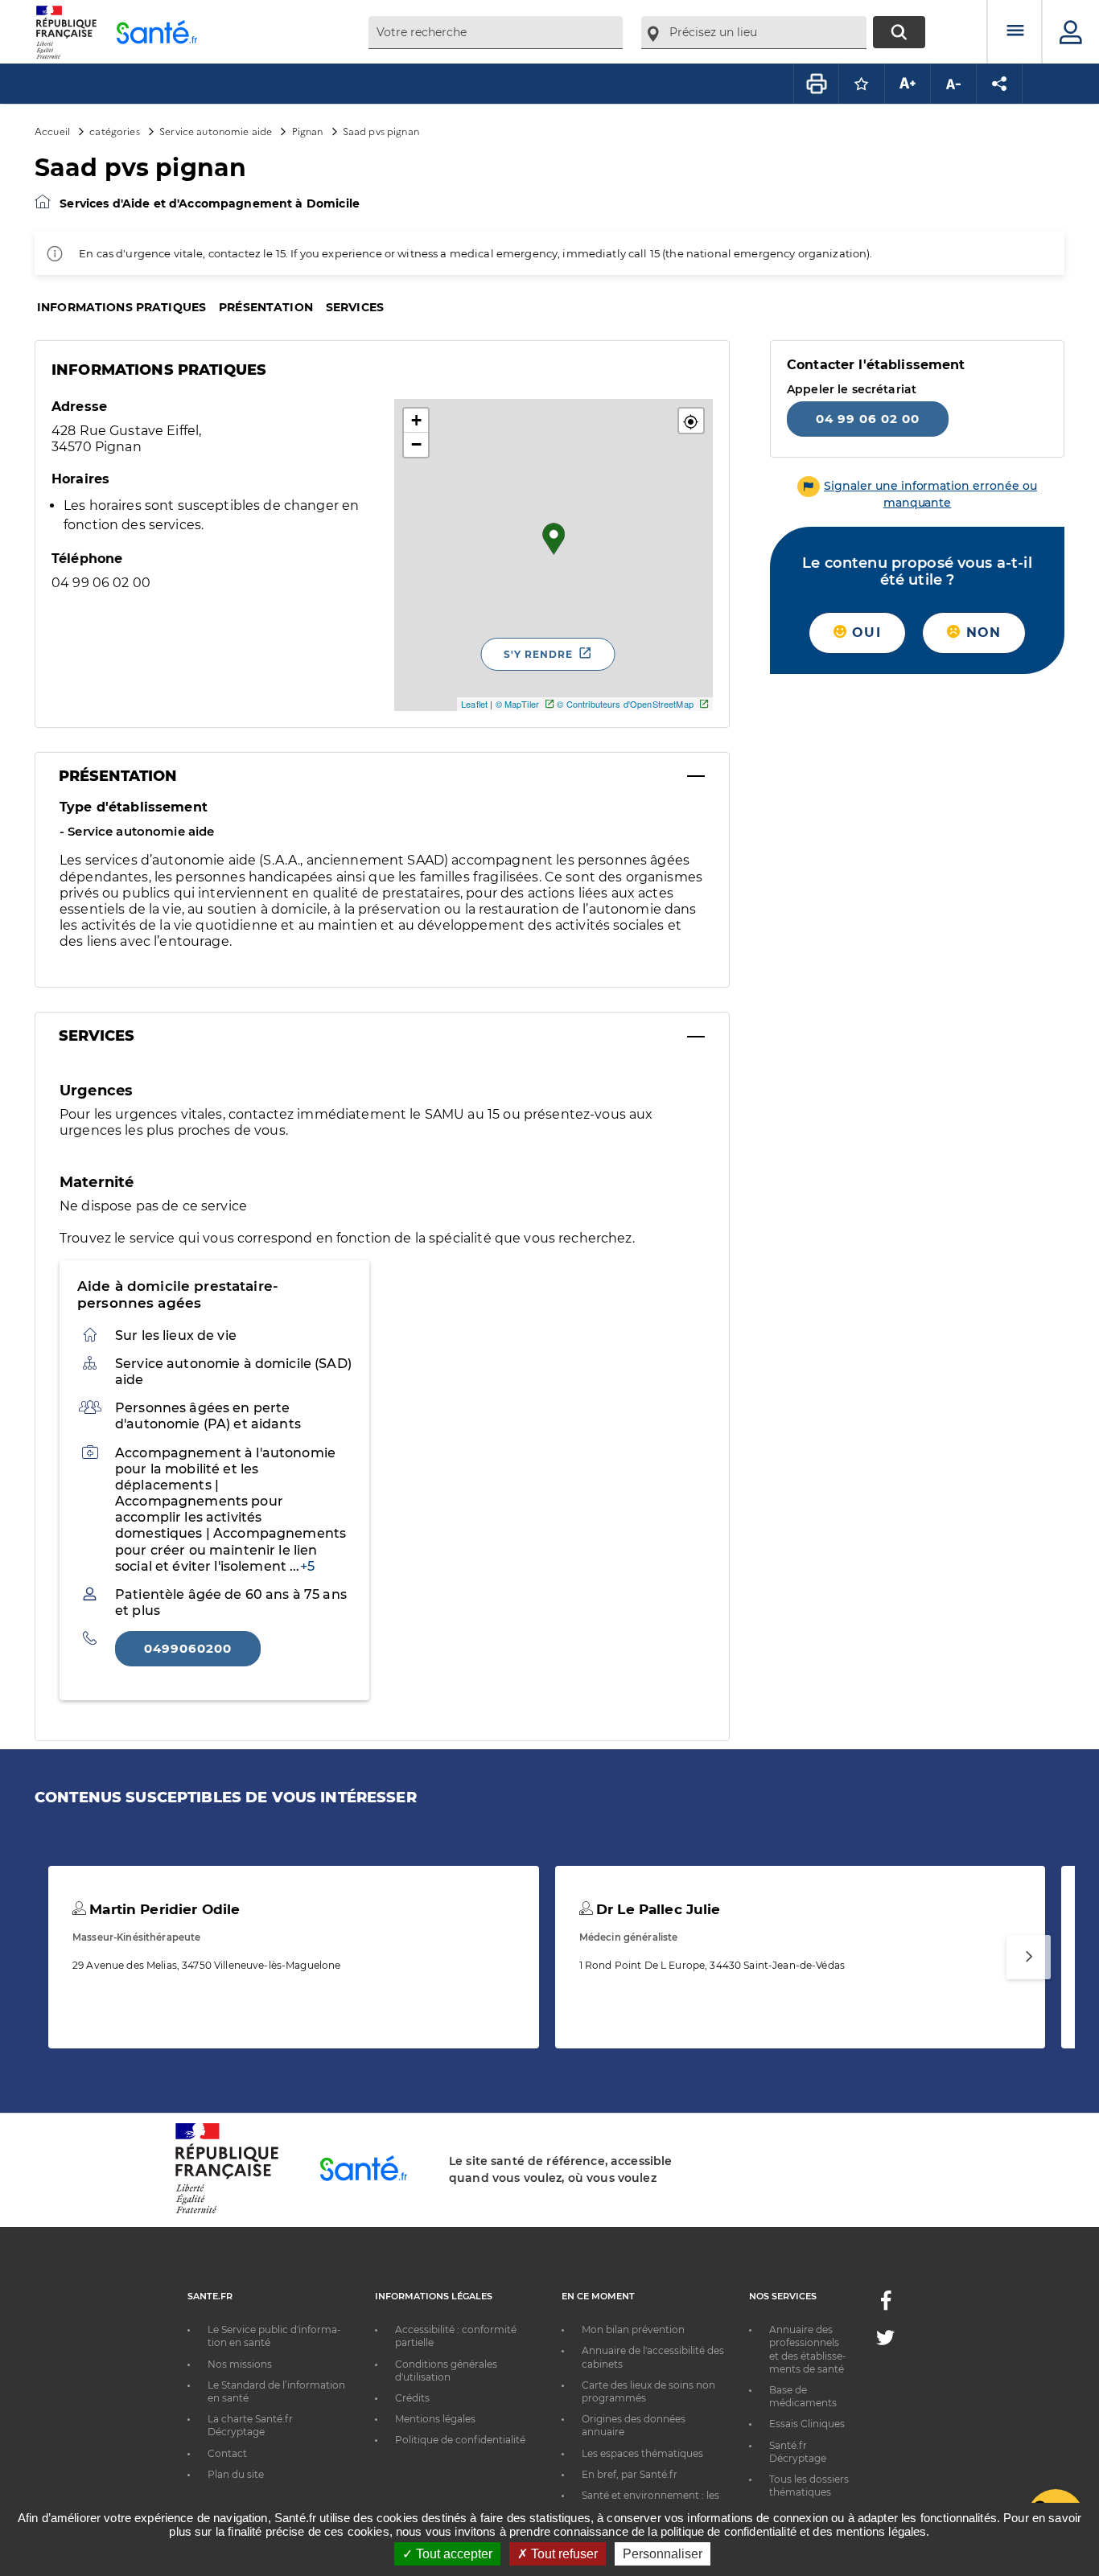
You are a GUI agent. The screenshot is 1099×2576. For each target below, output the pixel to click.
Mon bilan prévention (633, 2329)
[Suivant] (1029, 1957)
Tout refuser (563, 2554)
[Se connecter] (1071, 32)
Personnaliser (663, 2554)
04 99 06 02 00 (868, 419)
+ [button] (416, 420)
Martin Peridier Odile (163, 1909)
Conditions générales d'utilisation (446, 2371)
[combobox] (496, 33)
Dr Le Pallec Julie (657, 1909)
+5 (307, 1566)
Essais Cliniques (807, 2424)
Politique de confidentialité (460, 2440)
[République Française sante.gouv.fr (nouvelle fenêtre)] (227, 2211)
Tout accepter (453, 2554)
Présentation (266, 307)
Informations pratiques (121, 307)
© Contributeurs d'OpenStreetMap (625, 704)
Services (355, 307)
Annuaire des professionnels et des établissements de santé (808, 2349)
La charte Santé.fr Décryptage (250, 2425)
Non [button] (981, 633)
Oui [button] (864, 633)
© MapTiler (517, 704)
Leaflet (474, 704)
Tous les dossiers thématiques (809, 2486)
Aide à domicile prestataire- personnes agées (178, 1294)
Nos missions (240, 2364)
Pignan (308, 131)
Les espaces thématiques (642, 2453)
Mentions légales (435, 2419)
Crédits (412, 2398)
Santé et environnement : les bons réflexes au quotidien (650, 2502)
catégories (114, 131)
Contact (227, 2453)
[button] (691, 421)
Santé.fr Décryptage (798, 2452)
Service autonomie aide (216, 131)
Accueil (52, 131)
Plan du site (236, 2474)
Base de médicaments (803, 2396)
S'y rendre (538, 654)
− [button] (416, 444)
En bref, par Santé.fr (630, 2474)
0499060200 (188, 1648)
